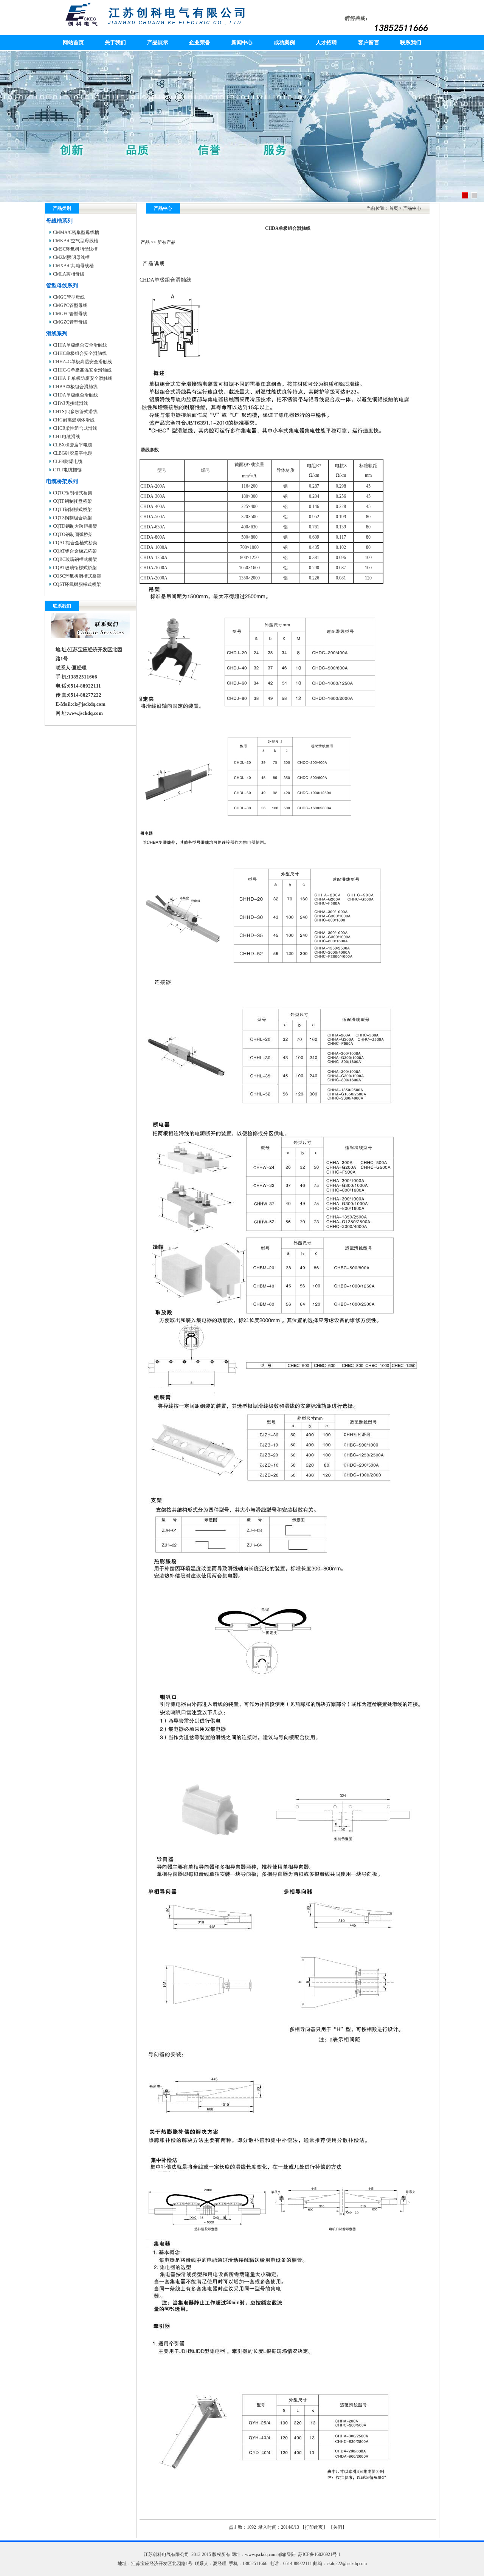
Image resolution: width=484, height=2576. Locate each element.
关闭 (338, 2527)
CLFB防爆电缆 (68, 462)
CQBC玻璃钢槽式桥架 (75, 559)
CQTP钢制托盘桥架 (72, 501)
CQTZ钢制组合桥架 (72, 518)
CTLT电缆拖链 (67, 470)
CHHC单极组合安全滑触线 (80, 353)
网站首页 (73, 43)
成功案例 (284, 43)
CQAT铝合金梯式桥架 (75, 551)
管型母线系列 (62, 286)
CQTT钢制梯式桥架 (72, 510)
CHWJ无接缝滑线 (71, 403)
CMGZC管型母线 (70, 322)
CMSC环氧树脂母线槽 (75, 249)
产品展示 (158, 43)
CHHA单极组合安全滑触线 (80, 345)
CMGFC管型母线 (70, 314)
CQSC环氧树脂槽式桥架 (77, 576)
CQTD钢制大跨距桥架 (75, 526)
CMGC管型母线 (69, 297)
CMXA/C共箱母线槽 (73, 266)
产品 (145, 242)
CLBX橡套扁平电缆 (73, 445)
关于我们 (115, 43)
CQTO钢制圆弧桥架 (73, 534)
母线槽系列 (59, 221)
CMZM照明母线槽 (71, 257)
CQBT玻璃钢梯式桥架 (75, 568)
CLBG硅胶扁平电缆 (73, 453)
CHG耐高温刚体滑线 (74, 420)
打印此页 (314, 2527)
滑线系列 (57, 334)
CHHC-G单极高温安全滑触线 (82, 370)
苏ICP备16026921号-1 (319, 2554)
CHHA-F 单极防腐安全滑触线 (83, 378)
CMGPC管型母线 (70, 305)
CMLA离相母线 (69, 274)
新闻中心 (242, 43)
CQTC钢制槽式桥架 (73, 493)
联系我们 (411, 43)
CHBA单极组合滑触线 (75, 387)
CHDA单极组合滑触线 (75, 395)
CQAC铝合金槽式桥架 (75, 543)
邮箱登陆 (287, 2554)
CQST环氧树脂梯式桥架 (77, 584)
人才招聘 (326, 43)
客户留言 (369, 43)
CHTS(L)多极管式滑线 (75, 412)
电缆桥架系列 (62, 481)
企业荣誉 (200, 43)
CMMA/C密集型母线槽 (76, 232)
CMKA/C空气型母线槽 (76, 241)
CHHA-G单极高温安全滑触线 (82, 362)
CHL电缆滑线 (67, 437)
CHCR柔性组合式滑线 (75, 428)
